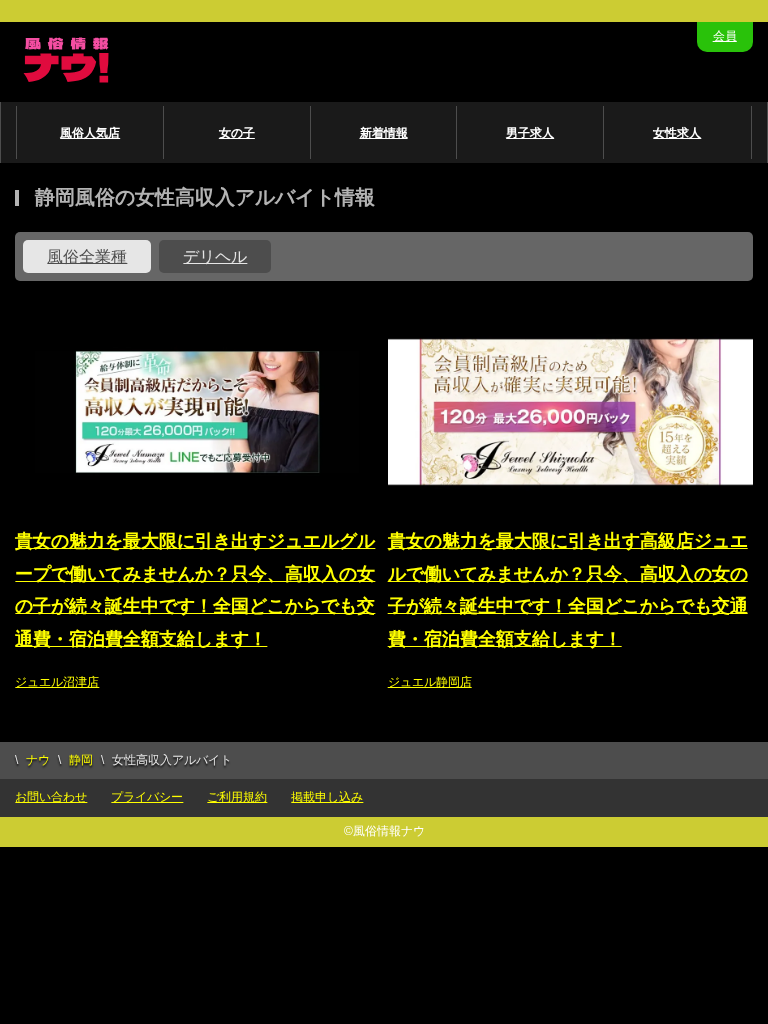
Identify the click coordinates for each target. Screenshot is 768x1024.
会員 (725, 36)
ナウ (38, 760)
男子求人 (530, 133)
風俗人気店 (90, 133)
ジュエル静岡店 (430, 682)
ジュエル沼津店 (57, 682)
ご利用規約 (237, 797)
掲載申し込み (327, 797)
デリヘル (215, 256)
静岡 (81, 760)
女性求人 (677, 133)
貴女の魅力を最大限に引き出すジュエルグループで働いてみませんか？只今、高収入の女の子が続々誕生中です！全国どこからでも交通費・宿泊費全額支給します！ (195, 590)
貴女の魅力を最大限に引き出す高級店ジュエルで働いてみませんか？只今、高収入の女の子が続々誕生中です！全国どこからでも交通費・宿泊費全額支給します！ (568, 590)
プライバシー (147, 797)
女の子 (237, 133)
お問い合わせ (51, 797)
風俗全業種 (87, 256)
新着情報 (384, 133)
